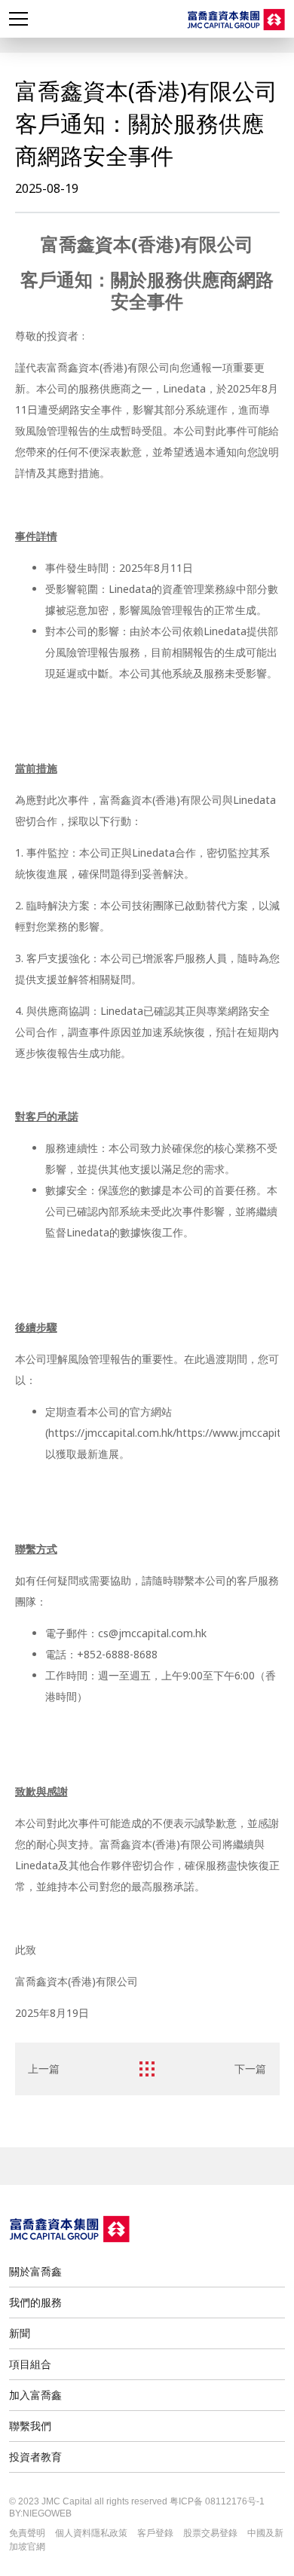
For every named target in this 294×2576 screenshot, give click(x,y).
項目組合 (30, 2364)
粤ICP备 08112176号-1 (217, 2501)
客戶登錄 (155, 2533)
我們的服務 (35, 2302)
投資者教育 (35, 2457)
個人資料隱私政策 (91, 2533)
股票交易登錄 (210, 2533)
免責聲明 (27, 2533)
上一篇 (44, 2069)
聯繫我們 (30, 2426)
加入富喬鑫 (35, 2395)
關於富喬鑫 (35, 2271)
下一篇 (250, 2069)
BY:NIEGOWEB (40, 2513)
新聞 (20, 2333)
